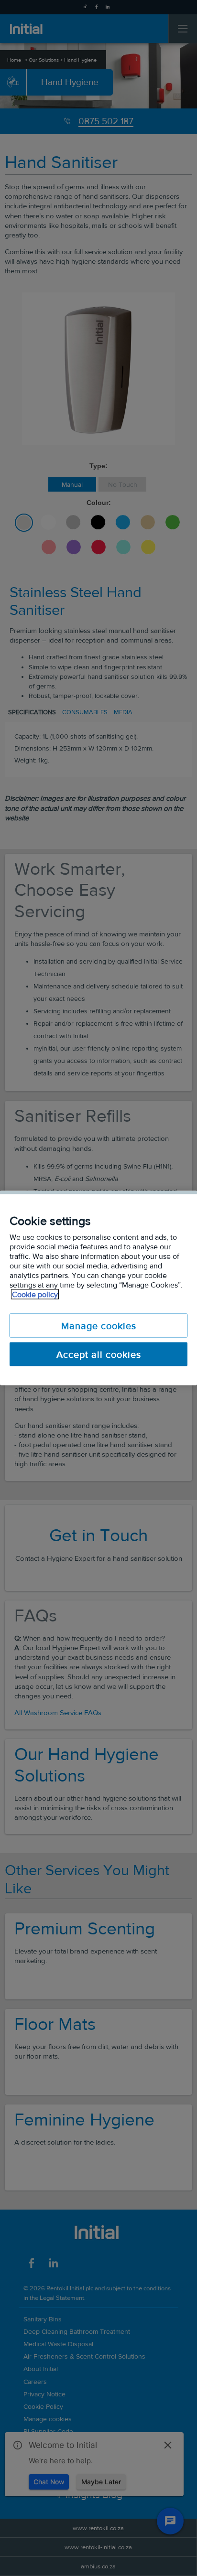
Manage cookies (99, 1326)
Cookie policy (35, 1294)
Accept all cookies (99, 1354)
